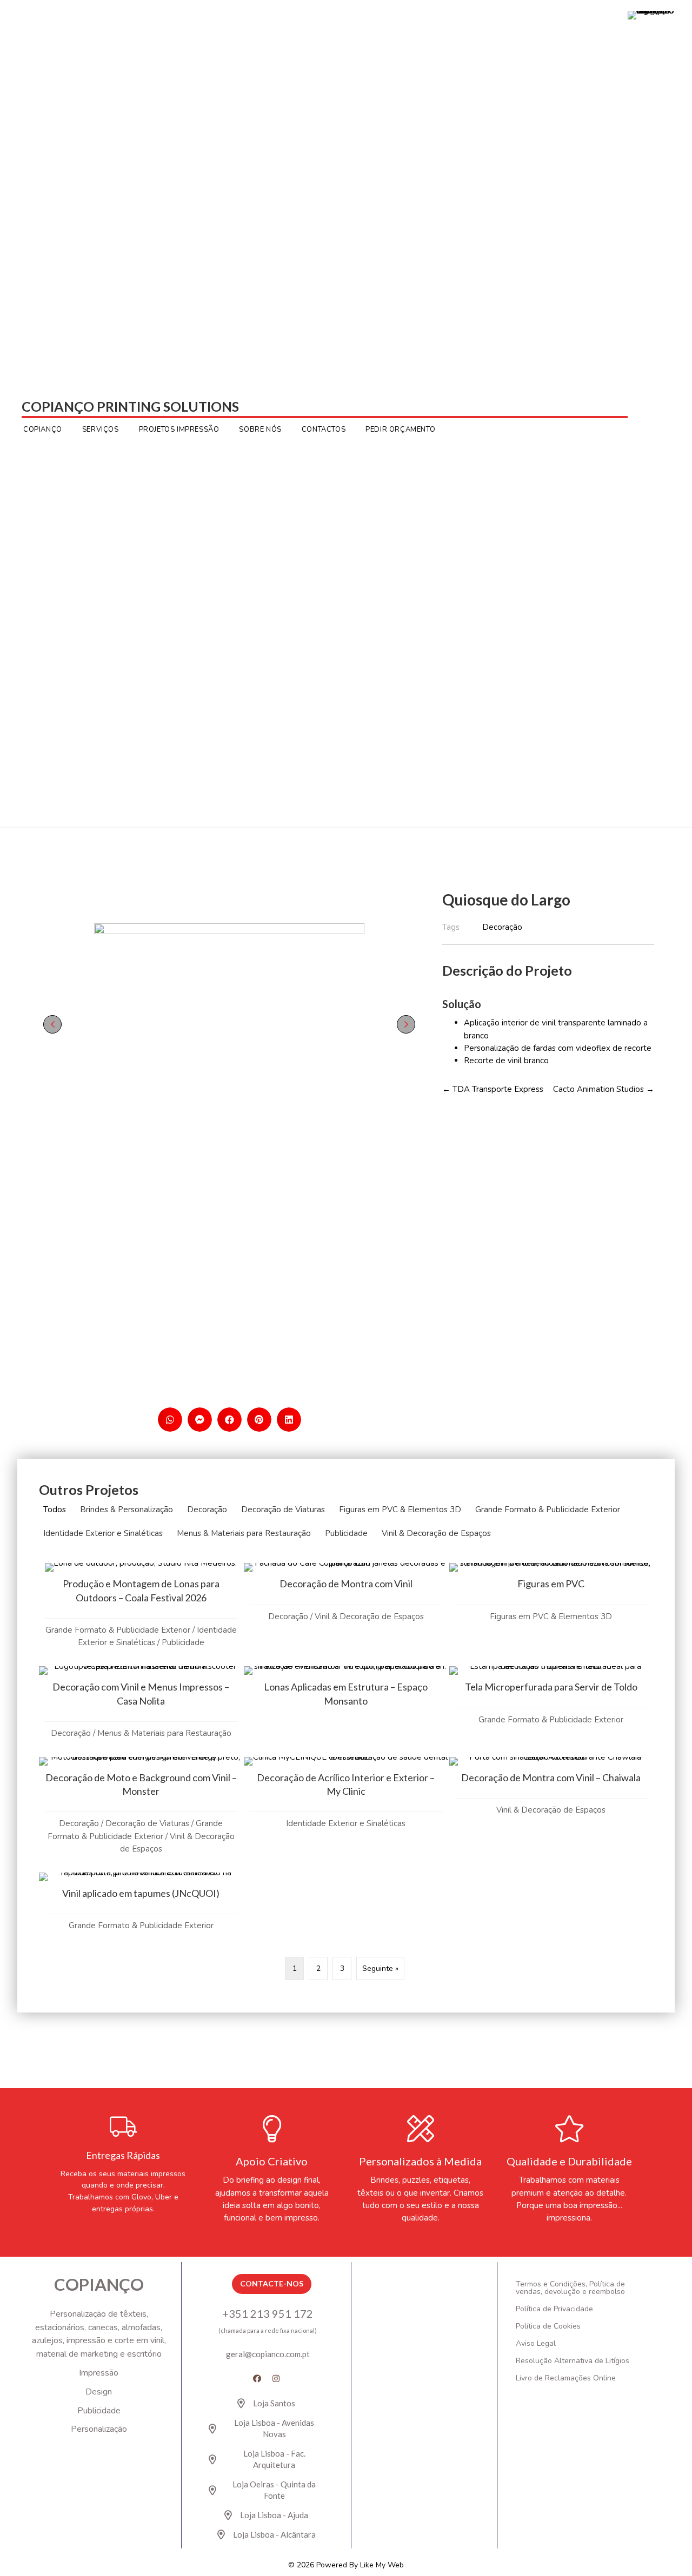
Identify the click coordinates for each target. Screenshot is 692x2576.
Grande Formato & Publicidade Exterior (548, 1510)
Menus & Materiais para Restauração (244, 1533)
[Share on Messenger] (200, 1420)
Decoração (207, 1510)
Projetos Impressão (179, 430)
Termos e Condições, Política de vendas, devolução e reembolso (570, 2288)
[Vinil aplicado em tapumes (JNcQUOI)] (141, 1910)
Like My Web (382, 2565)
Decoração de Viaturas (283, 1510)
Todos (55, 1510)
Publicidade (346, 1533)
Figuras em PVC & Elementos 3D (400, 1510)
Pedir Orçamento (400, 430)
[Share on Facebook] (229, 1420)
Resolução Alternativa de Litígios (573, 2361)
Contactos (324, 430)
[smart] (229, 1024)
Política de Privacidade (554, 2309)
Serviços (101, 430)
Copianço (43, 430)
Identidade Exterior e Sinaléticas (103, 1533)
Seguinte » (380, 1968)
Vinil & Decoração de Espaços (436, 1533)
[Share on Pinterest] (259, 1420)
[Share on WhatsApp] (170, 1420)
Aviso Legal (536, 2343)
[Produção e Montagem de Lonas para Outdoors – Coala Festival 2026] (141, 1614)
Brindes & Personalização (127, 1510)
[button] (52, 1024)
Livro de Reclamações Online (566, 2378)
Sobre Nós (260, 430)
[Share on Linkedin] (289, 1420)
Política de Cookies (548, 2326)
